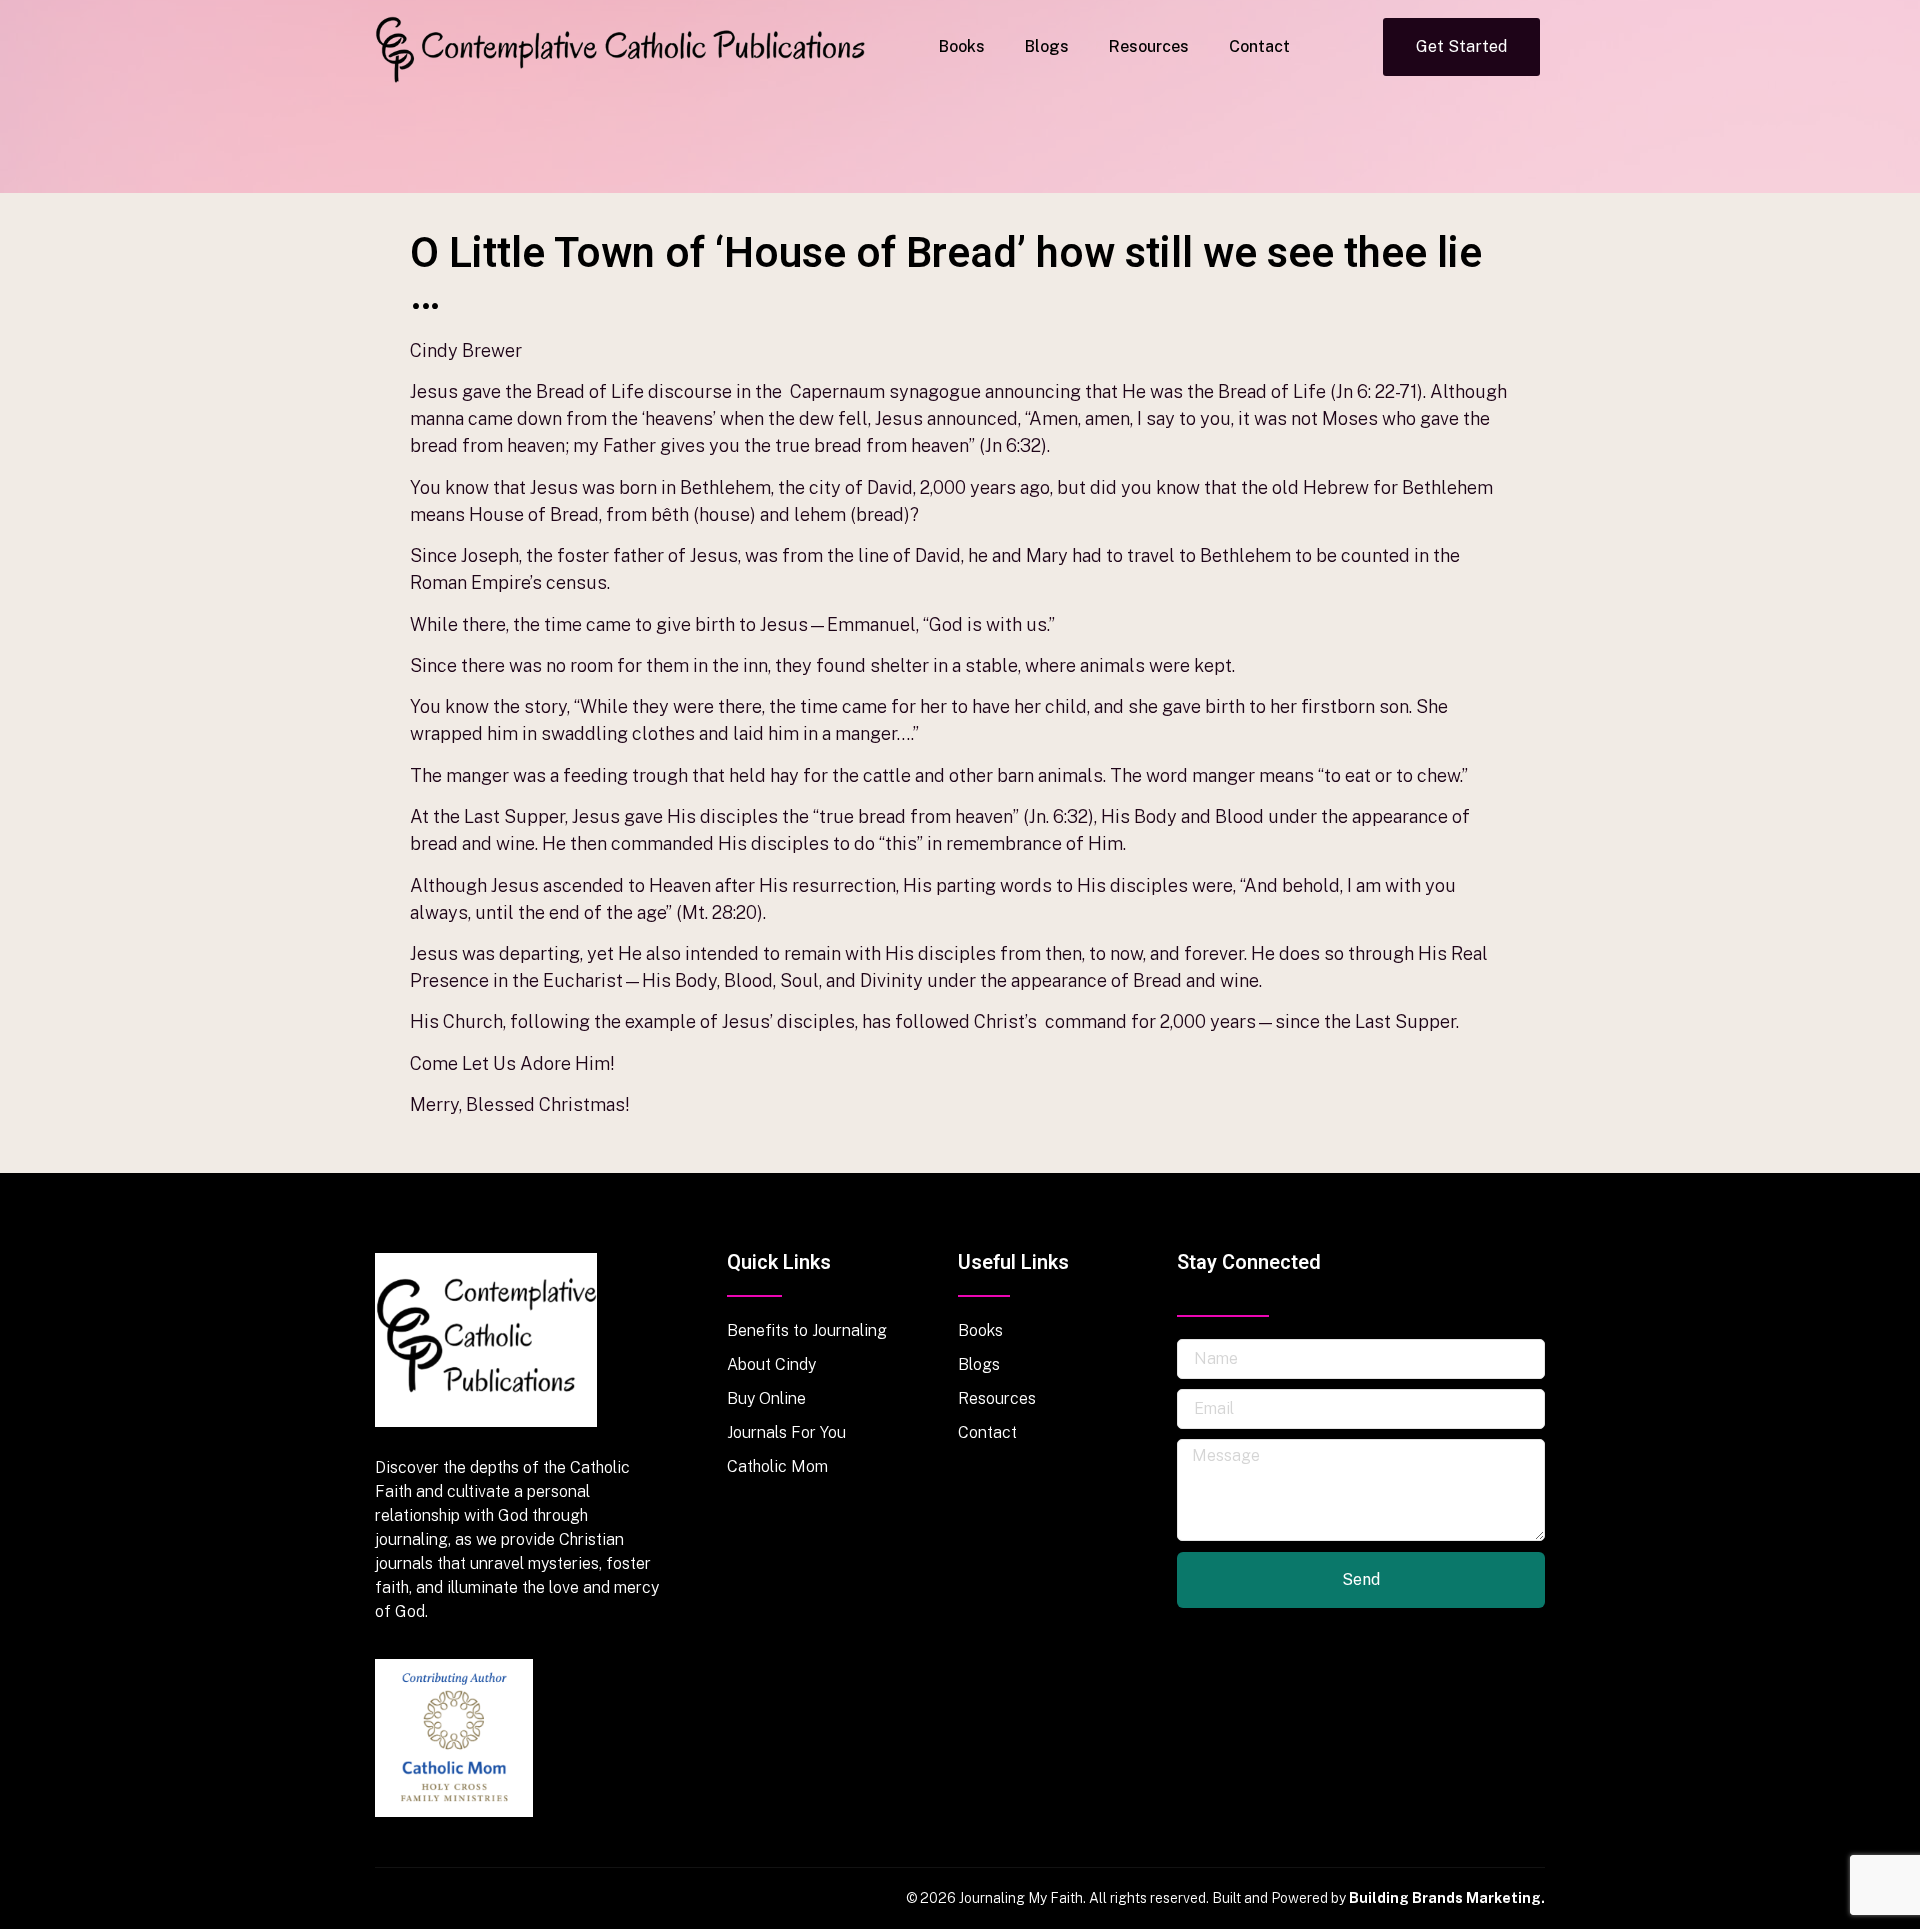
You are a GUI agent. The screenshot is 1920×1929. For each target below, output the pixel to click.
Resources (1149, 46)
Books (962, 46)
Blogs (1047, 46)
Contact (1259, 46)
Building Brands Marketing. (1447, 1898)
